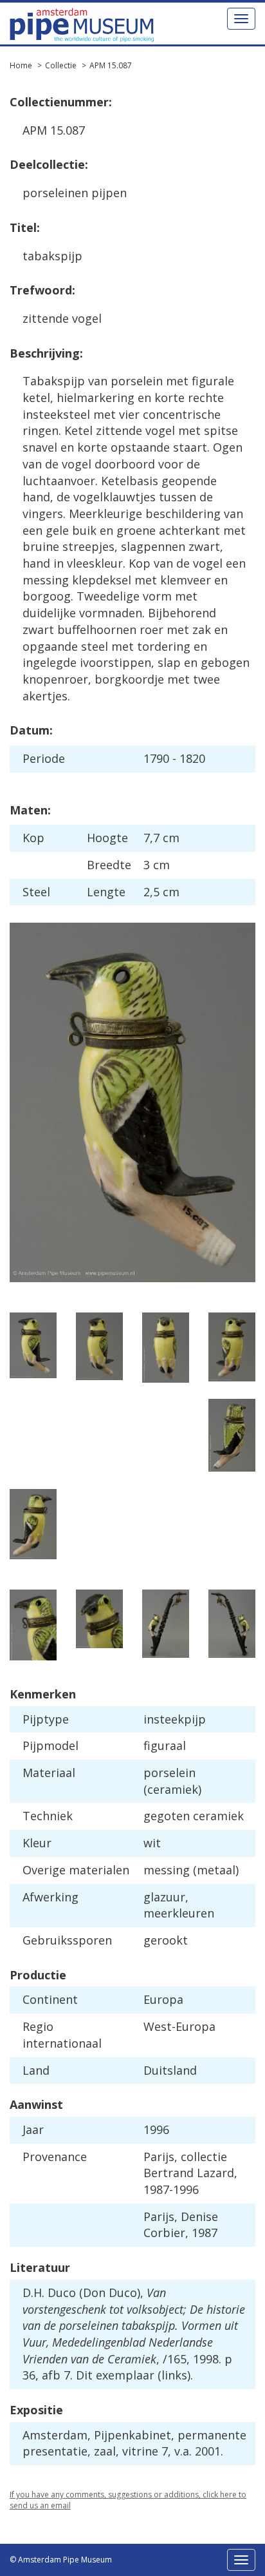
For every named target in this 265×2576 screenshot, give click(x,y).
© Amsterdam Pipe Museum (61, 2560)
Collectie (61, 65)
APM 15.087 (111, 65)
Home (21, 65)
